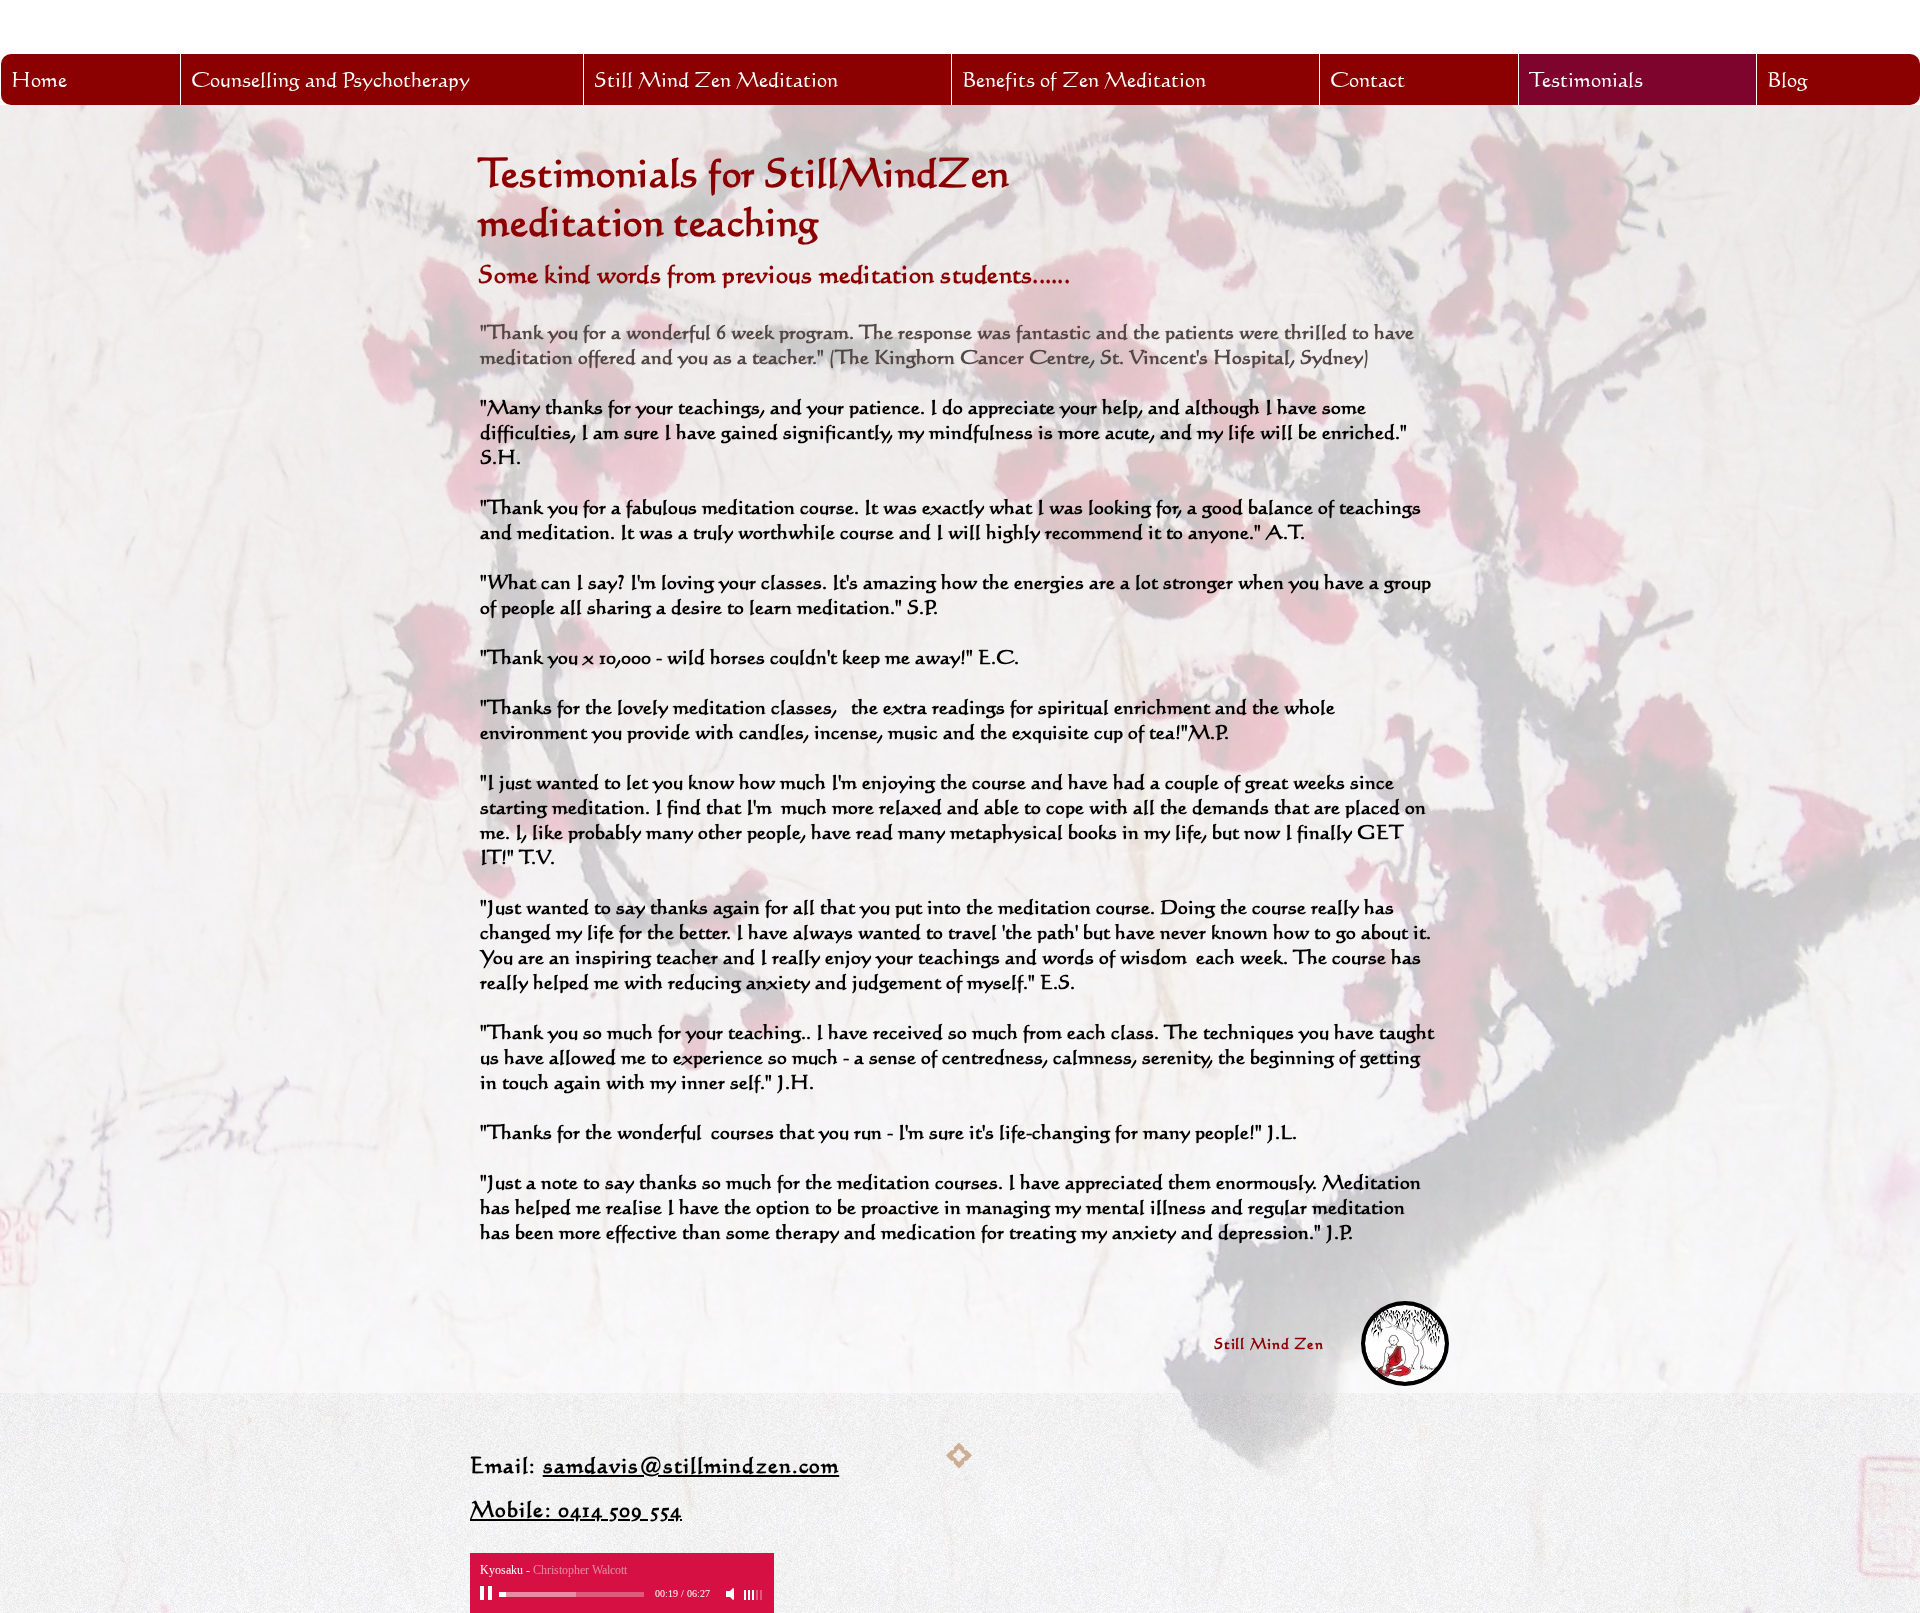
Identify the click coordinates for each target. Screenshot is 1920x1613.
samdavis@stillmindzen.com (691, 1464)
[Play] (488, 1594)
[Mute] (732, 1594)
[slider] (754, 1595)
